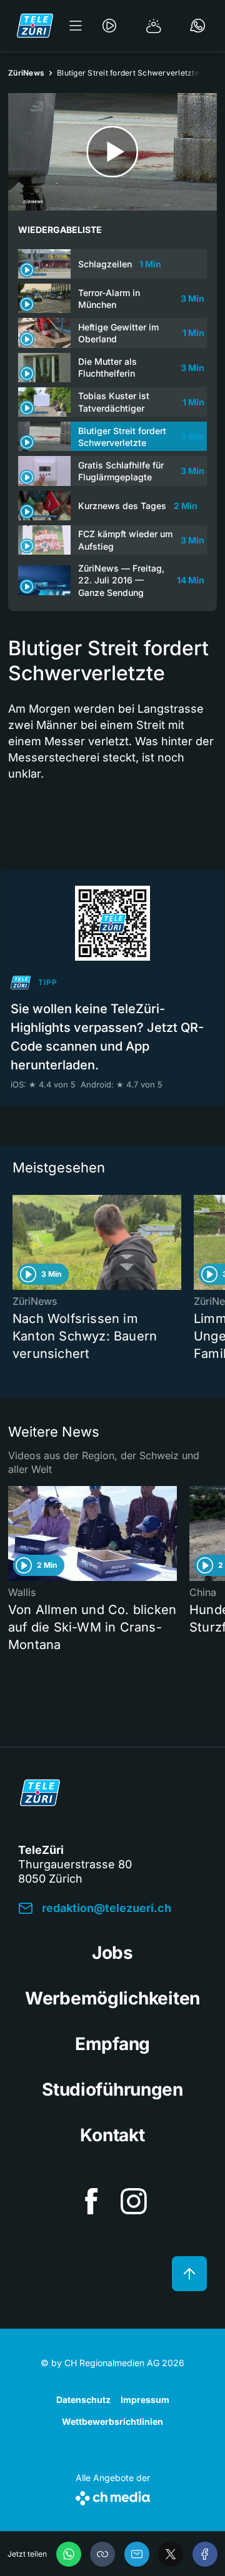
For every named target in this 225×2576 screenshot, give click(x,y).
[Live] (109, 26)
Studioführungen (112, 2089)
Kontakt (112, 2135)
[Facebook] (205, 2554)
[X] (171, 2554)
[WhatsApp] (69, 2554)
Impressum (145, 2400)
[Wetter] (154, 26)
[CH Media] (113, 2496)
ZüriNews (26, 73)
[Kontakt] (197, 26)
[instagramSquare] (134, 2201)
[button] (102, 2554)
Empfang (112, 2044)
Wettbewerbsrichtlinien (112, 2421)
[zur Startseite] (35, 26)
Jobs (112, 1953)
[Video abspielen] (112, 152)
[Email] (137, 2554)
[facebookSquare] (91, 2201)
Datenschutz (83, 2400)
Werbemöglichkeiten (112, 1998)
